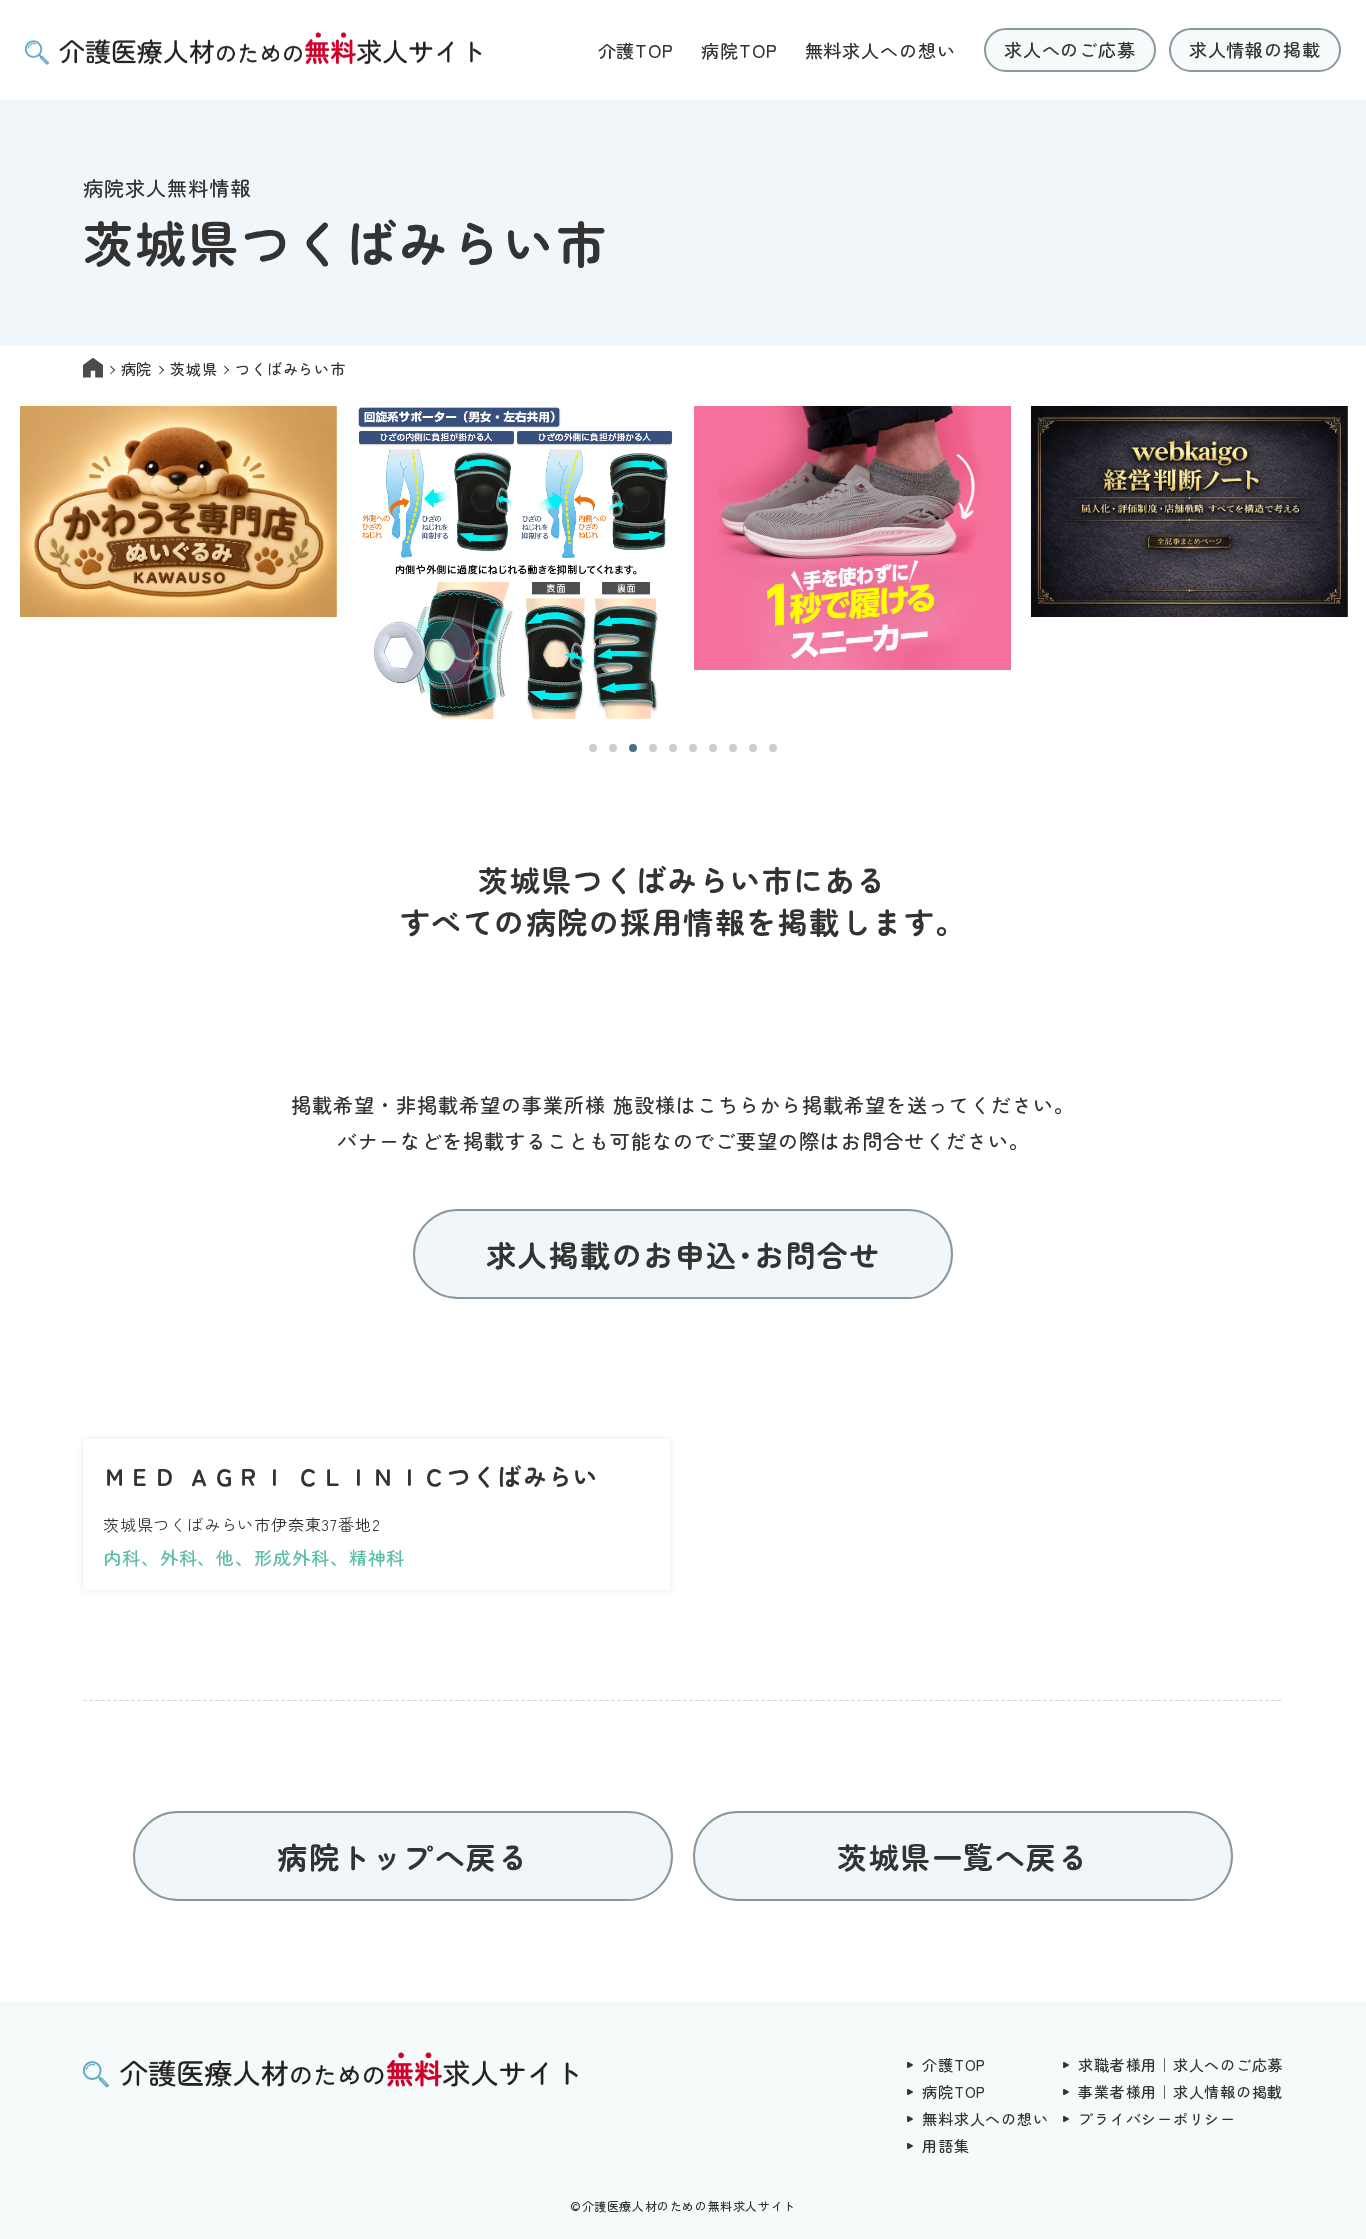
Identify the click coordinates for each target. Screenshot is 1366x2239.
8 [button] (733, 748)
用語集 (945, 2145)
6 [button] (693, 748)
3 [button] (633, 748)
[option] (178, 564)
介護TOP (636, 50)
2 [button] (613, 748)
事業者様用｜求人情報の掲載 (1180, 2091)
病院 (137, 368)
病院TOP (739, 50)
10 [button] (773, 748)
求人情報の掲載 (1255, 49)
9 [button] (753, 748)
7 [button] (713, 748)
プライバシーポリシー (1157, 2118)
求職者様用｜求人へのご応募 (1180, 2064)
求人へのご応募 (1070, 49)
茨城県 (193, 368)
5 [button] (673, 748)
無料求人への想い (880, 50)
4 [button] (653, 748)
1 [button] (593, 748)
